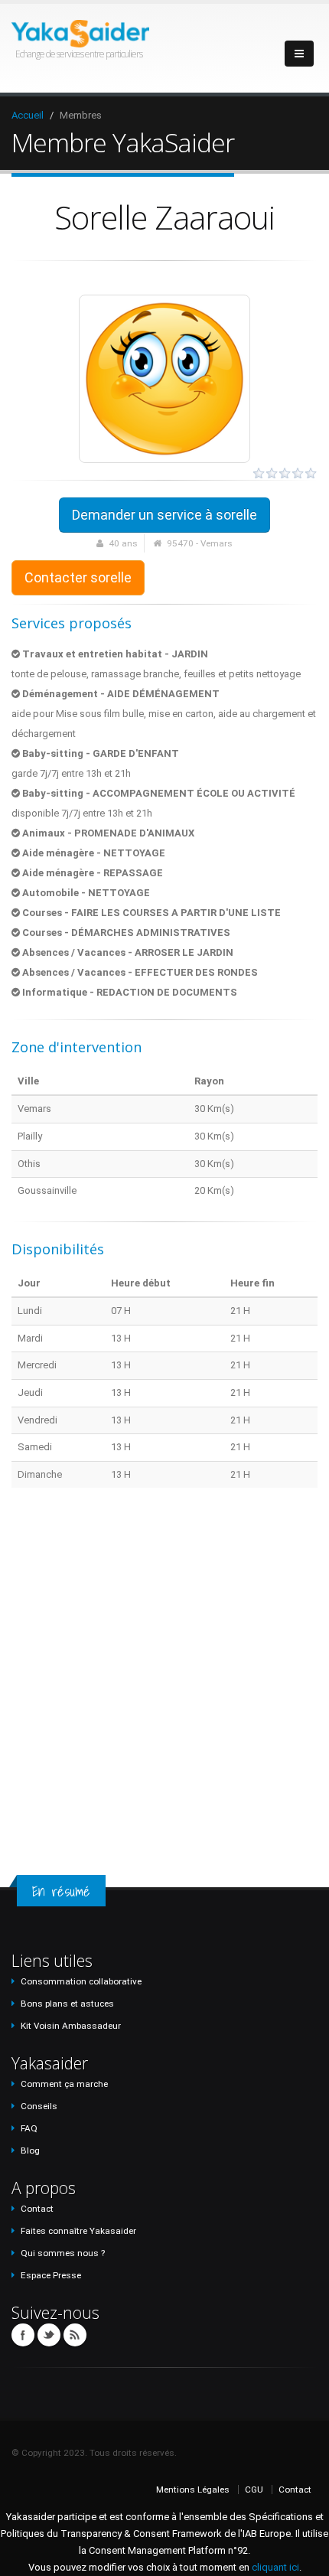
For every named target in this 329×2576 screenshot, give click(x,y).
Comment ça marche (64, 2084)
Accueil (28, 115)
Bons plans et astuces (67, 2004)
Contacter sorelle (78, 577)
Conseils (39, 2106)
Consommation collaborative (81, 1981)
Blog (30, 2150)
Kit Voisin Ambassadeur (71, 2026)
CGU (254, 2490)
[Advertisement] (164, 1668)
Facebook (23, 2335)
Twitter (49, 2335)
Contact (37, 2209)
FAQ (29, 2128)
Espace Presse (51, 2275)
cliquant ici (275, 2567)
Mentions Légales (193, 2490)
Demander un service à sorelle (164, 515)
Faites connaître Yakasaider (78, 2231)
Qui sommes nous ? (63, 2253)
